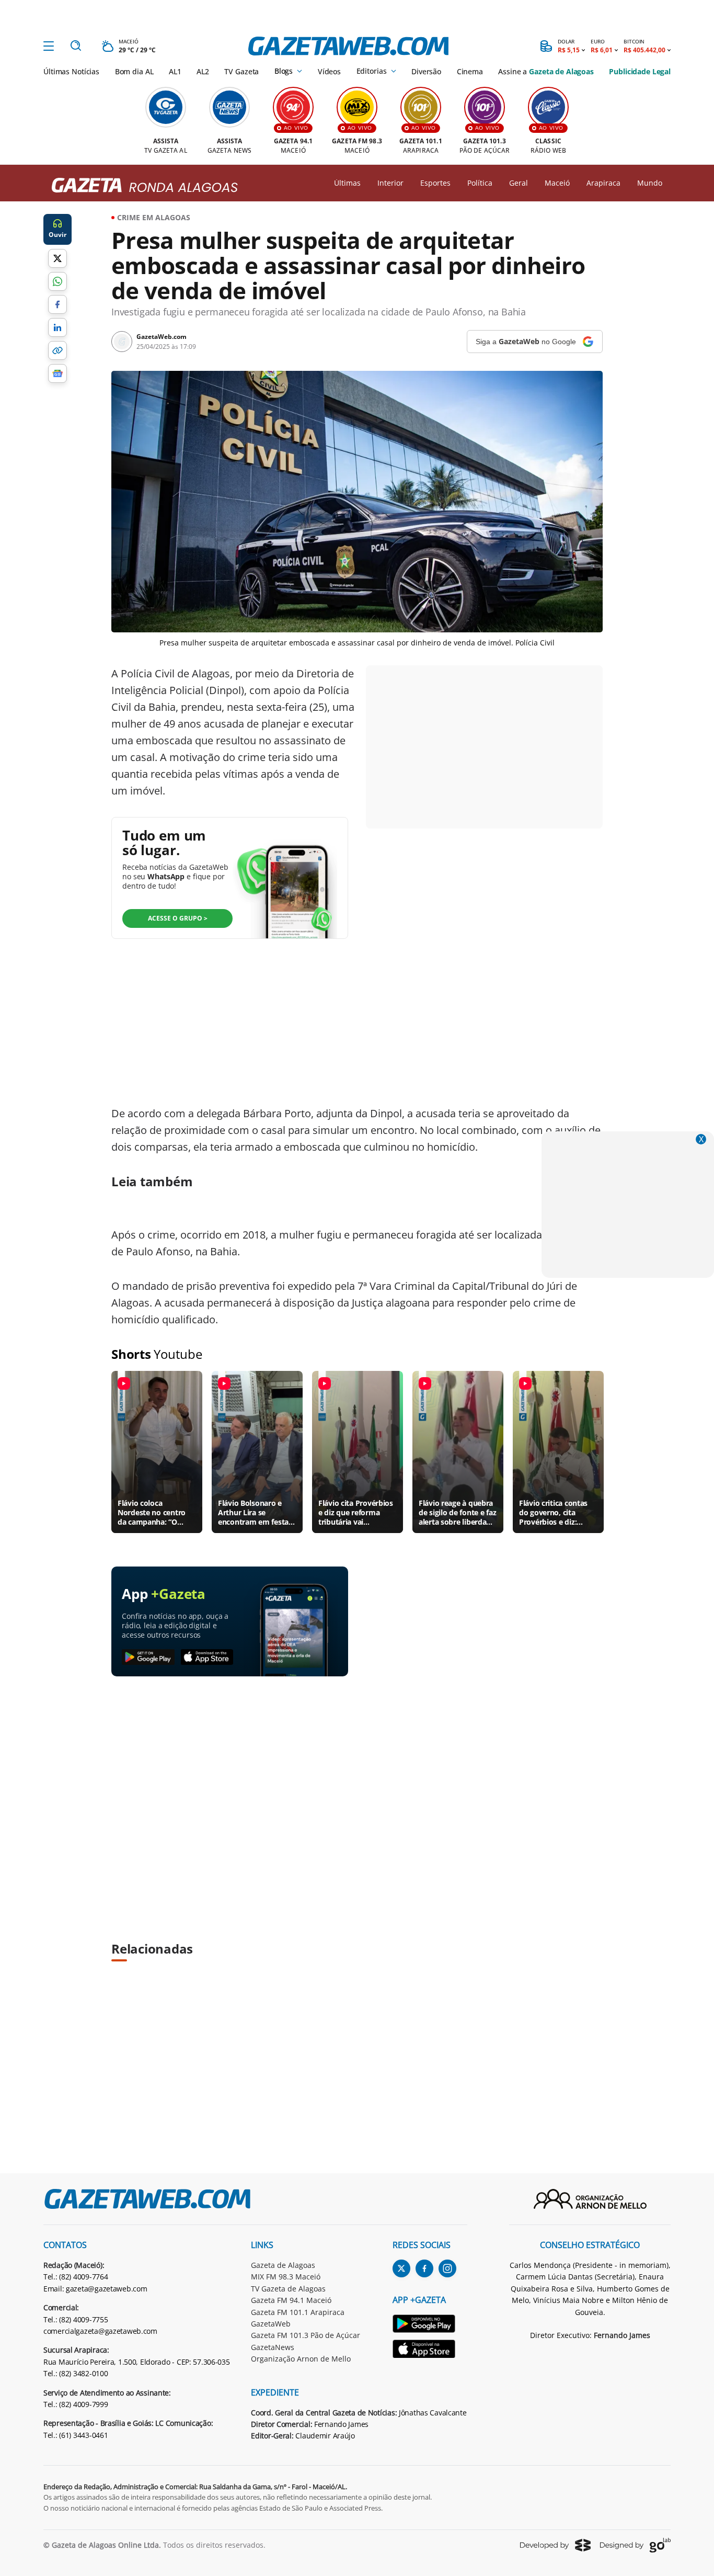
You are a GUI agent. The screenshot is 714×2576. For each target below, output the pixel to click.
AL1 (175, 71)
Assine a (546, 71)
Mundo (650, 183)
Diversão (426, 71)
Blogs (284, 71)
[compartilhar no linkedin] (57, 327)
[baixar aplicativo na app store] (207, 1658)
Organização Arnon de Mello (301, 2359)
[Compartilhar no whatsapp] (57, 281)
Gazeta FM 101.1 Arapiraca (298, 2312)
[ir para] (430, 2325)
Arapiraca (603, 183)
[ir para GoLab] (635, 2545)
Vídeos (329, 71)
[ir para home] (348, 46)
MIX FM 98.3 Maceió (286, 2277)
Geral (519, 183)
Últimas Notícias (71, 71)
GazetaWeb (271, 2324)
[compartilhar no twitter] (57, 258)
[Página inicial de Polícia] (141, 186)
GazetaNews (273, 2347)
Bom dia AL (134, 71)
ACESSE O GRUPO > (178, 918)
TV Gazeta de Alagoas (288, 2289)
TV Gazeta (241, 71)
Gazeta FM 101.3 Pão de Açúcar (306, 2335)
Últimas (347, 183)
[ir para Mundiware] (555, 2545)
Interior (390, 183)
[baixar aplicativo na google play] (148, 1658)
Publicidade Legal (640, 71)
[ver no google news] (57, 373)
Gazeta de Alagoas (283, 2265)
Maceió (557, 183)
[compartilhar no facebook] (57, 304)
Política (480, 183)
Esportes (435, 183)
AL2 (203, 71)
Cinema (470, 71)
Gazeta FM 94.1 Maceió (291, 2300)
